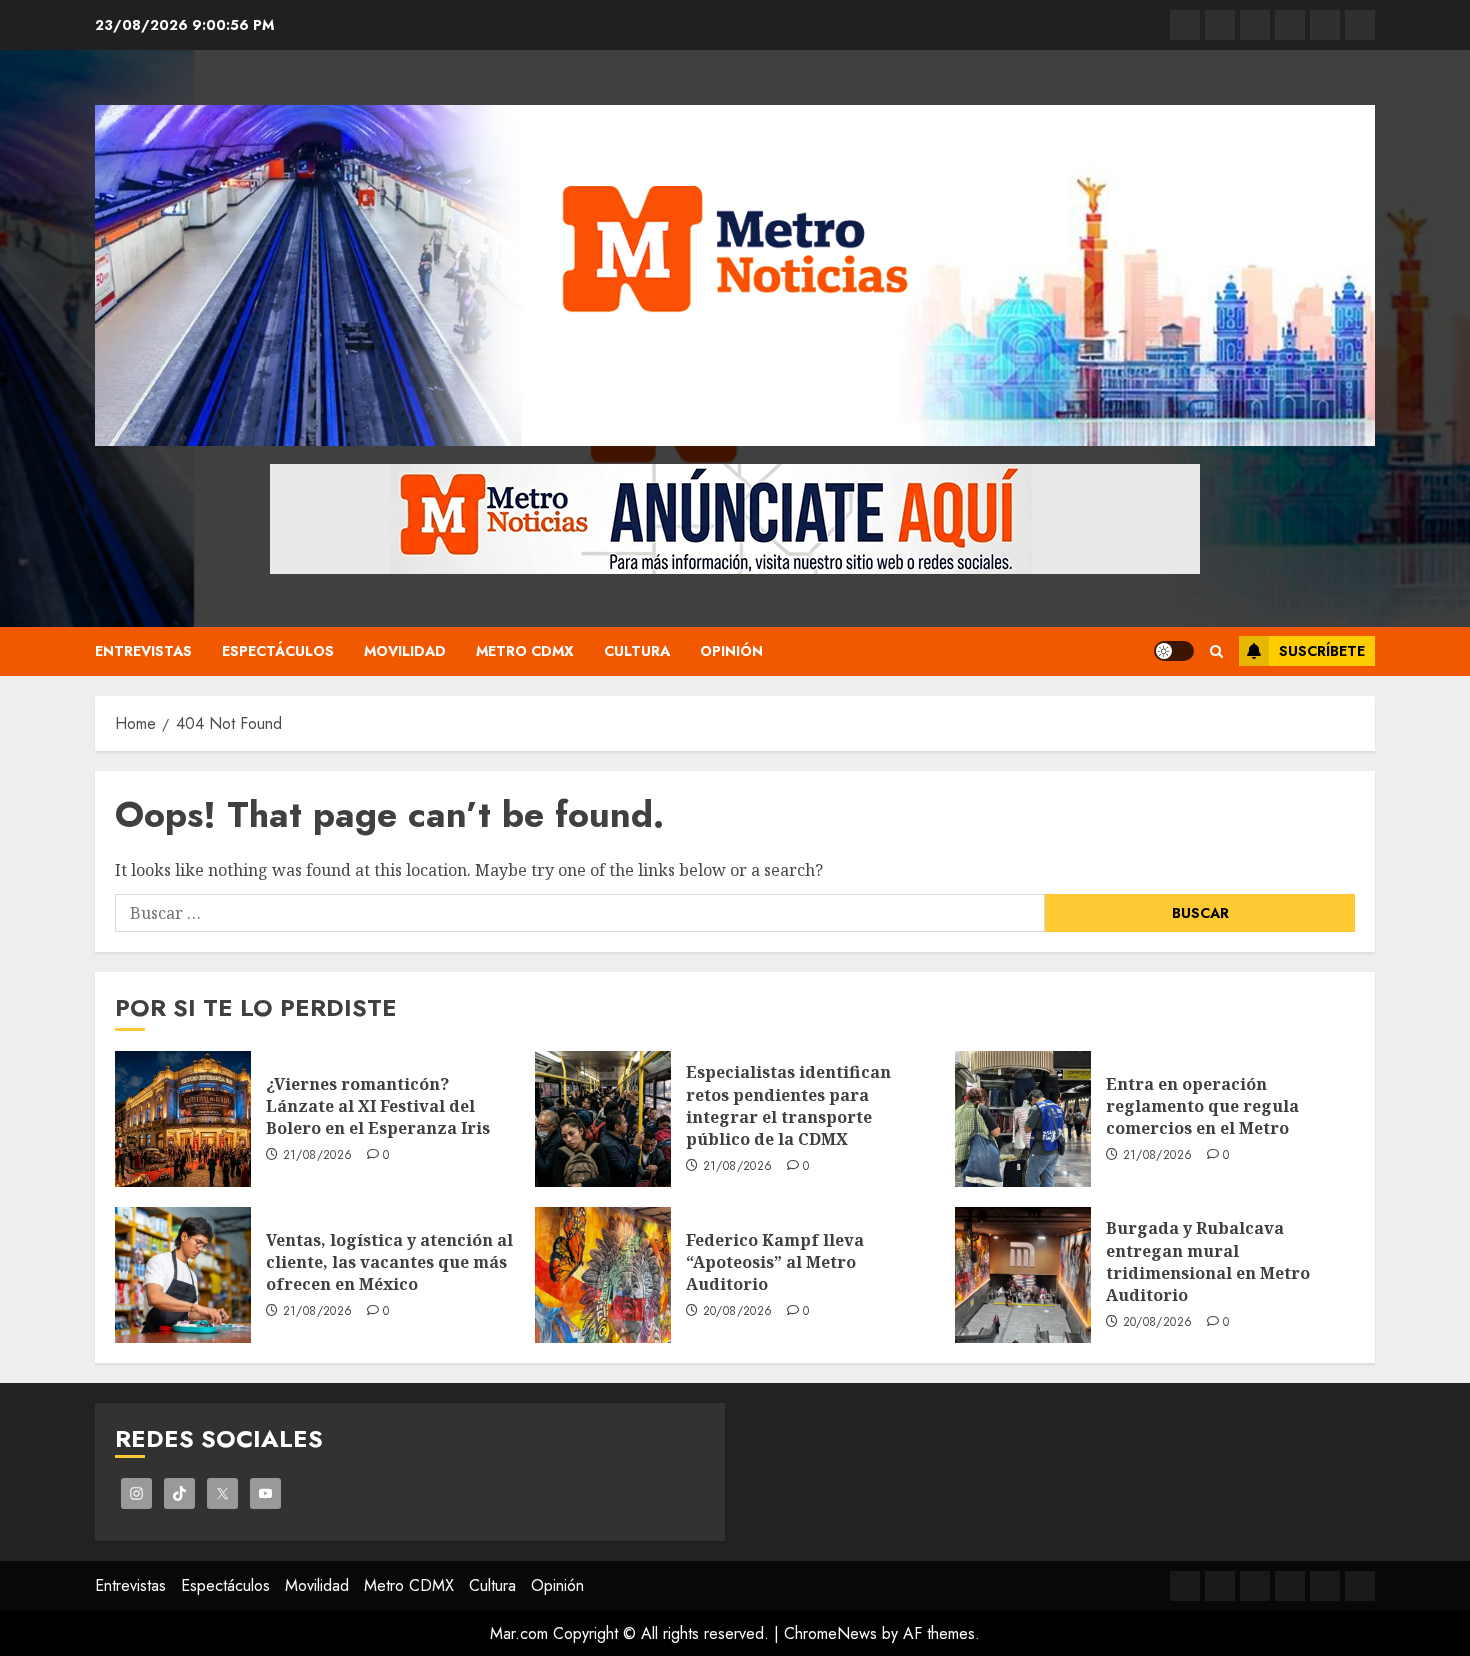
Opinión (731, 651)
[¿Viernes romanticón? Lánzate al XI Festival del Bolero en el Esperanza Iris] (183, 1119)
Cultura (637, 651)
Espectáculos (278, 651)
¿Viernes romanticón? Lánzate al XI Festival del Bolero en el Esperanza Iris (378, 1106)
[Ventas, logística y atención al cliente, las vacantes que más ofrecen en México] (183, 1275)
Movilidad (405, 651)
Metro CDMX (525, 651)
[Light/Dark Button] (1174, 651)
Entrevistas (143, 651)
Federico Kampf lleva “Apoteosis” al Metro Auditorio (775, 1262)
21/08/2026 (318, 1156)
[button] (1216, 651)
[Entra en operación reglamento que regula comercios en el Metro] (1023, 1119)
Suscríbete (1322, 651)
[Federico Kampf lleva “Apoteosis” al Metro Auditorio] (603, 1275)
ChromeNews (830, 1633)
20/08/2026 (738, 1312)
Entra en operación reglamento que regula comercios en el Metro (1202, 1106)
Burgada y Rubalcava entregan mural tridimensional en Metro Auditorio (1208, 1261)
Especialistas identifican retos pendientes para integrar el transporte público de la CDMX (788, 1105)
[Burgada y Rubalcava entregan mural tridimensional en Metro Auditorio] (1023, 1275)
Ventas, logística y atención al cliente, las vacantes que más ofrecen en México (389, 1262)
